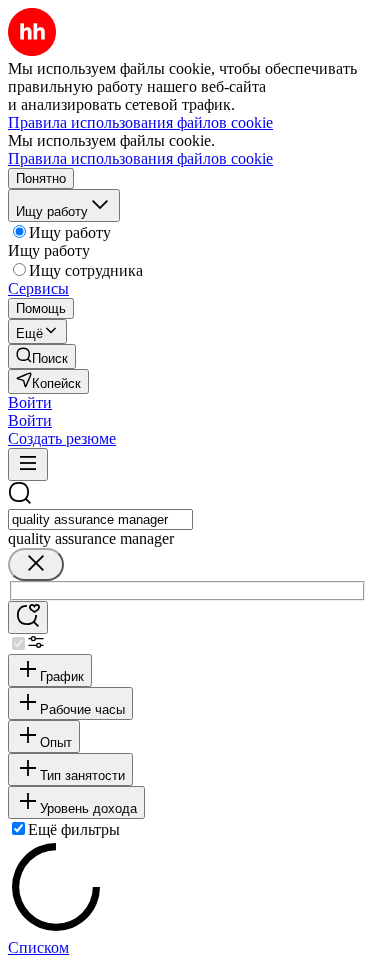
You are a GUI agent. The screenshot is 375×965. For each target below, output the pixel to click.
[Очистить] (36, 564)
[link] (42, 356)
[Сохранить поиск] (28, 617)
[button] (30, 402)
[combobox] (100, 519)
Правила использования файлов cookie (140, 158)
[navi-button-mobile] (28, 464)
